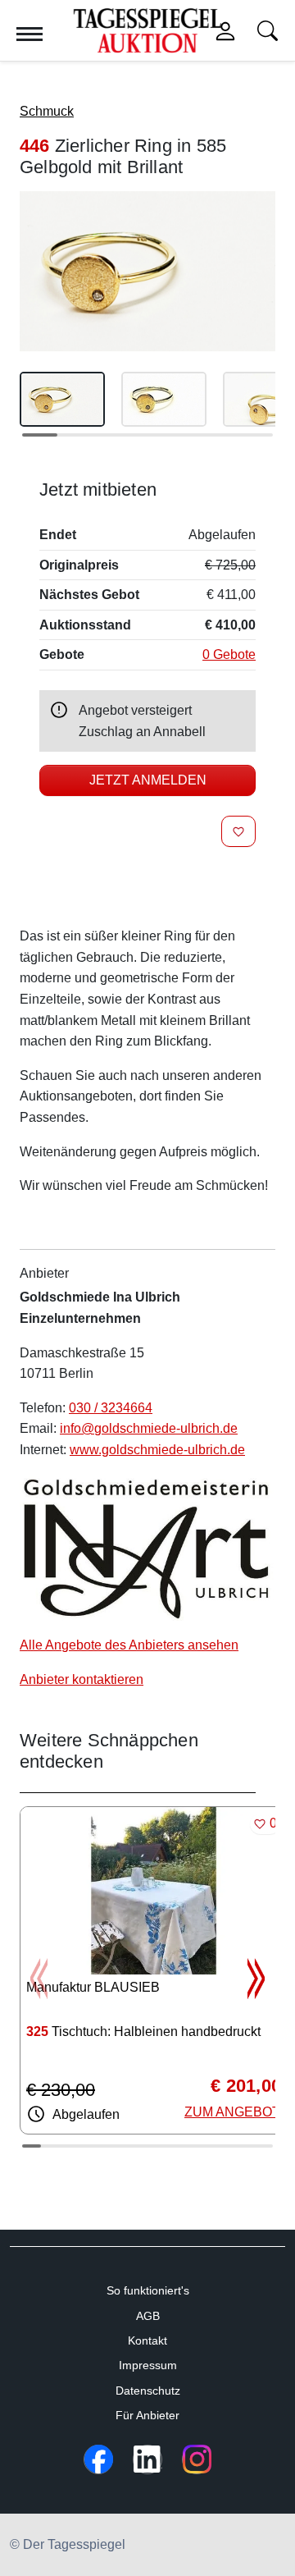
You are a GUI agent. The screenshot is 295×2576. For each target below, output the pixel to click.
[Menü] (29, 34)
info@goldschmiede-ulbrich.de (149, 1428)
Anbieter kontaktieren (82, 1679)
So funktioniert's (148, 2290)
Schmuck (47, 111)
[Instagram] (197, 2459)
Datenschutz (148, 2391)
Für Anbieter (147, 2415)
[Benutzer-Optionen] (225, 31)
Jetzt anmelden (148, 780)
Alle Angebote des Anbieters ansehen (129, 1645)
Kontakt (147, 2340)
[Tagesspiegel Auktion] (147, 30)
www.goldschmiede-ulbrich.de (157, 1450)
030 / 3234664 (111, 1408)
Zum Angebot (232, 2112)
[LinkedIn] (147, 2459)
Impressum (148, 2365)
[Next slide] (256, 1979)
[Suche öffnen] (268, 31)
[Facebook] (98, 2459)
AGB (148, 2316)
